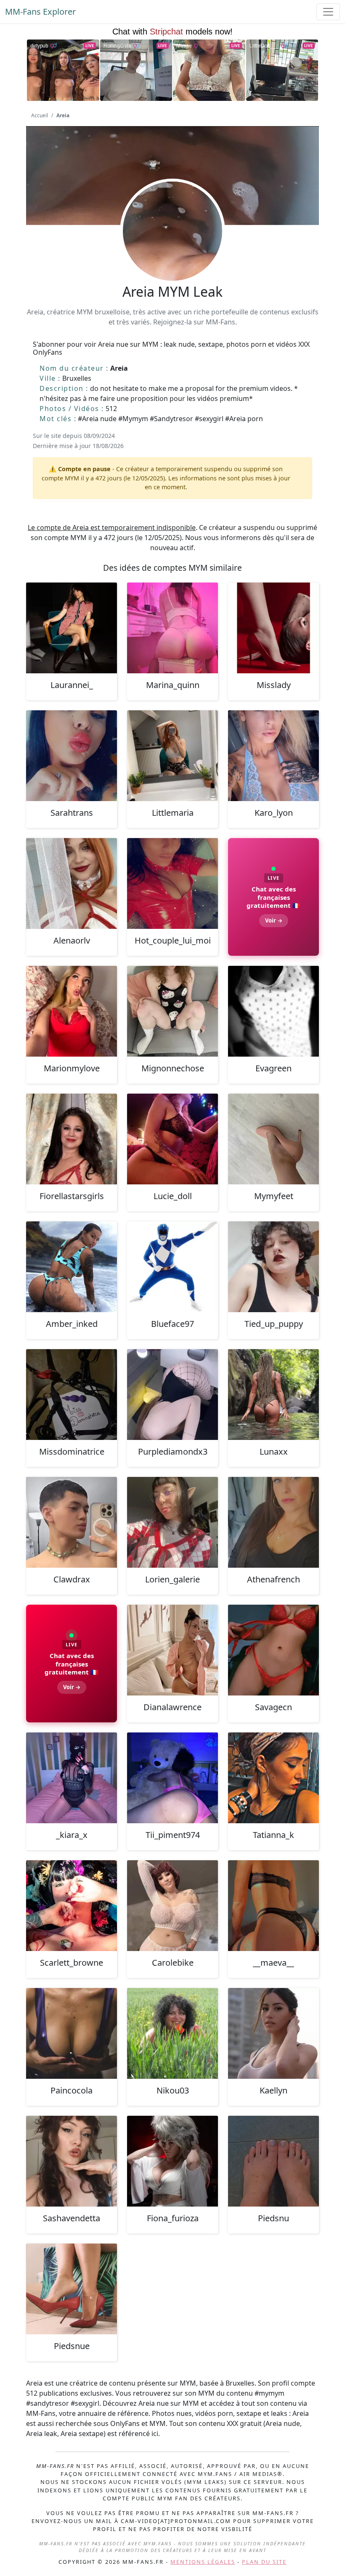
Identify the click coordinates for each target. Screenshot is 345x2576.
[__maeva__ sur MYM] (273, 1906)
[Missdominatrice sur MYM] (72, 1395)
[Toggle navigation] (328, 12)
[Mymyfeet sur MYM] (273, 1139)
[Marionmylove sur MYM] (72, 1011)
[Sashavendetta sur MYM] (72, 2161)
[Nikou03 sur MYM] (172, 2033)
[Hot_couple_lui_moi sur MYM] (172, 883)
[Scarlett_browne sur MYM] (72, 1906)
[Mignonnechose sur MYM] (172, 1011)
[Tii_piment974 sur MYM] (172, 1778)
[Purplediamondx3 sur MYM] (172, 1395)
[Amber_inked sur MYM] (72, 1267)
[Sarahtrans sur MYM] (72, 756)
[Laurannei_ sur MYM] (72, 628)
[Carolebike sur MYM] (172, 1906)
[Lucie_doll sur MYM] (172, 1139)
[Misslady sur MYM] (273, 628)
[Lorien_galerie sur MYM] (172, 1522)
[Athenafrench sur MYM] (273, 1522)
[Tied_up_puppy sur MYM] (273, 1267)
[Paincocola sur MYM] (72, 2033)
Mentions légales (203, 2562)
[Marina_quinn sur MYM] (172, 628)
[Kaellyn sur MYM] (273, 2033)
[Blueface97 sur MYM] (172, 1267)
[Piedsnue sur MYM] (72, 2289)
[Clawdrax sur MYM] (72, 1522)
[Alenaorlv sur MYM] (72, 883)
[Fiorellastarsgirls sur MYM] (72, 1139)
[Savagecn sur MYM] (273, 1650)
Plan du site (264, 2562)
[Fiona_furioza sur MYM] (172, 2161)
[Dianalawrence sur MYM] (172, 1650)
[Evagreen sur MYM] (273, 1011)
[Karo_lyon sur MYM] (273, 756)
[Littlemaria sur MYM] (172, 756)
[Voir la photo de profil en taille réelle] (172, 254)
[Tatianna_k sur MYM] (273, 1778)
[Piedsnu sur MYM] (273, 2161)
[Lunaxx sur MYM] (273, 1395)
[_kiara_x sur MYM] (72, 1778)
